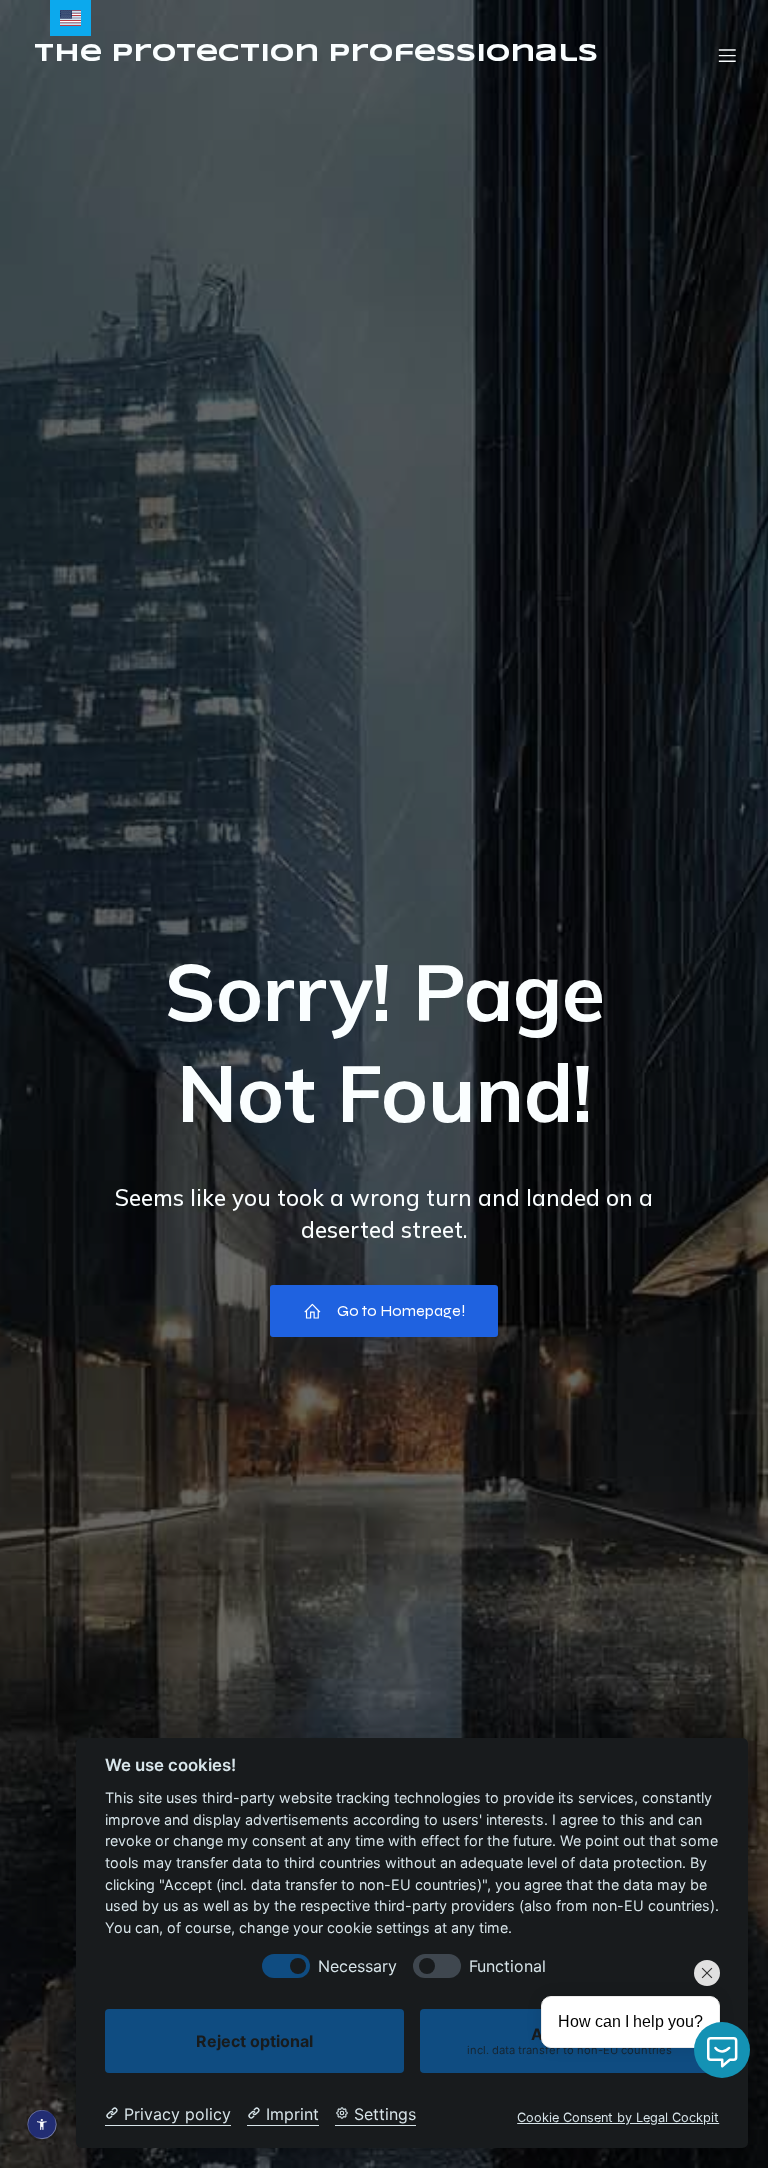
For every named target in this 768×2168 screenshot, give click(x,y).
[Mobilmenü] (727, 55)
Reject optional (254, 2041)
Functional (507, 1966)
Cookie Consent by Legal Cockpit (618, 2117)
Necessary (357, 1966)
